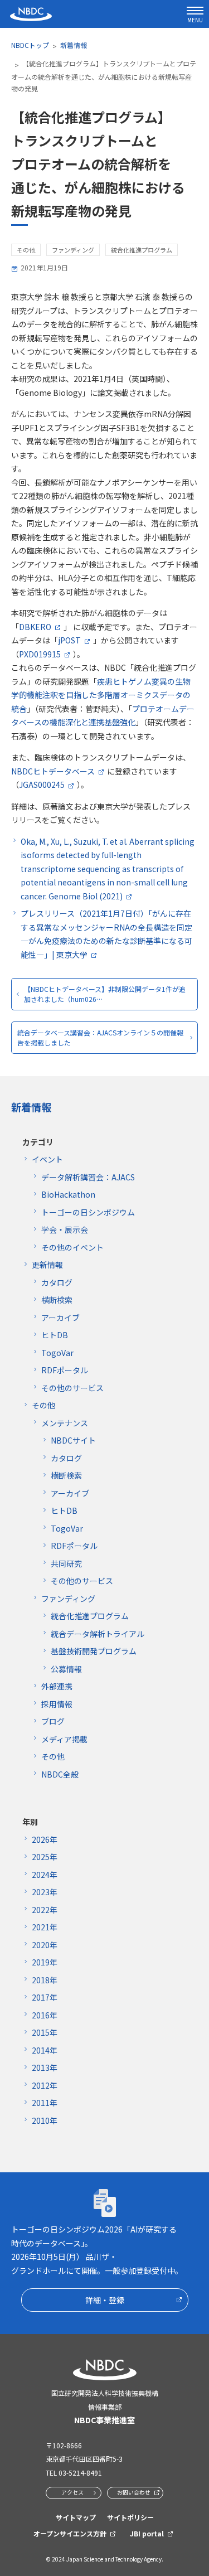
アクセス (72, 2492)
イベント (47, 1159)
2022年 (45, 1910)
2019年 (45, 1962)
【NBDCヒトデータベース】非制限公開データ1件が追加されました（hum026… (105, 994)
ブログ (53, 1721)
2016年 (45, 2015)
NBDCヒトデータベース (53, 771)
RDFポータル (65, 1370)
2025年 (45, 1857)
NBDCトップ (30, 45)
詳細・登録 (105, 2300)
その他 (43, 1405)
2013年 (45, 2067)
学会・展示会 (65, 1229)
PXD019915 (40, 654)
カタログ (57, 1282)
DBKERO (35, 627)
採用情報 (57, 1704)
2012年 (45, 2085)
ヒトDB (55, 1335)
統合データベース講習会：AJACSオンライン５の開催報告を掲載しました (100, 1037)
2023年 (45, 1892)
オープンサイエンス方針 (70, 2533)
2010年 (45, 2120)
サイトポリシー (130, 2517)
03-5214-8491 (80, 2473)
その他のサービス (72, 1388)
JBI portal (147, 2533)
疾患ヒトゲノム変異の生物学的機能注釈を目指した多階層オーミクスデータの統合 (101, 695)
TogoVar (57, 1353)
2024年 (45, 1875)
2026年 (45, 1839)
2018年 (45, 1980)
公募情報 (66, 1669)
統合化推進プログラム (90, 1616)
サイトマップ (76, 2517)
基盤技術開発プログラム (94, 1651)
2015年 (45, 2032)
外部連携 (57, 1686)
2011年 (45, 2103)
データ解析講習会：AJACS (88, 1177)
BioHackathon (68, 1194)
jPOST (69, 640)
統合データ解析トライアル (98, 1634)
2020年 (45, 1945)
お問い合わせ (134, 2492)
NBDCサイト (73, 1440)
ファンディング (68, 1599)
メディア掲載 (64, 1739)
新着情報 (74, 45)
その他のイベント (72, 1247)
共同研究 (66, 1563)
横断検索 (57, 1300)
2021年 (45, 1927)
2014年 (45, 2050)
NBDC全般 (60, 1774)
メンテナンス (65, 1423)
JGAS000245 (42, 785)
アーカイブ (60, 1318)
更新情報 (47, 1265)
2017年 (45, 1997)
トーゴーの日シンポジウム (88, 1212)
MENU (195, 20)
